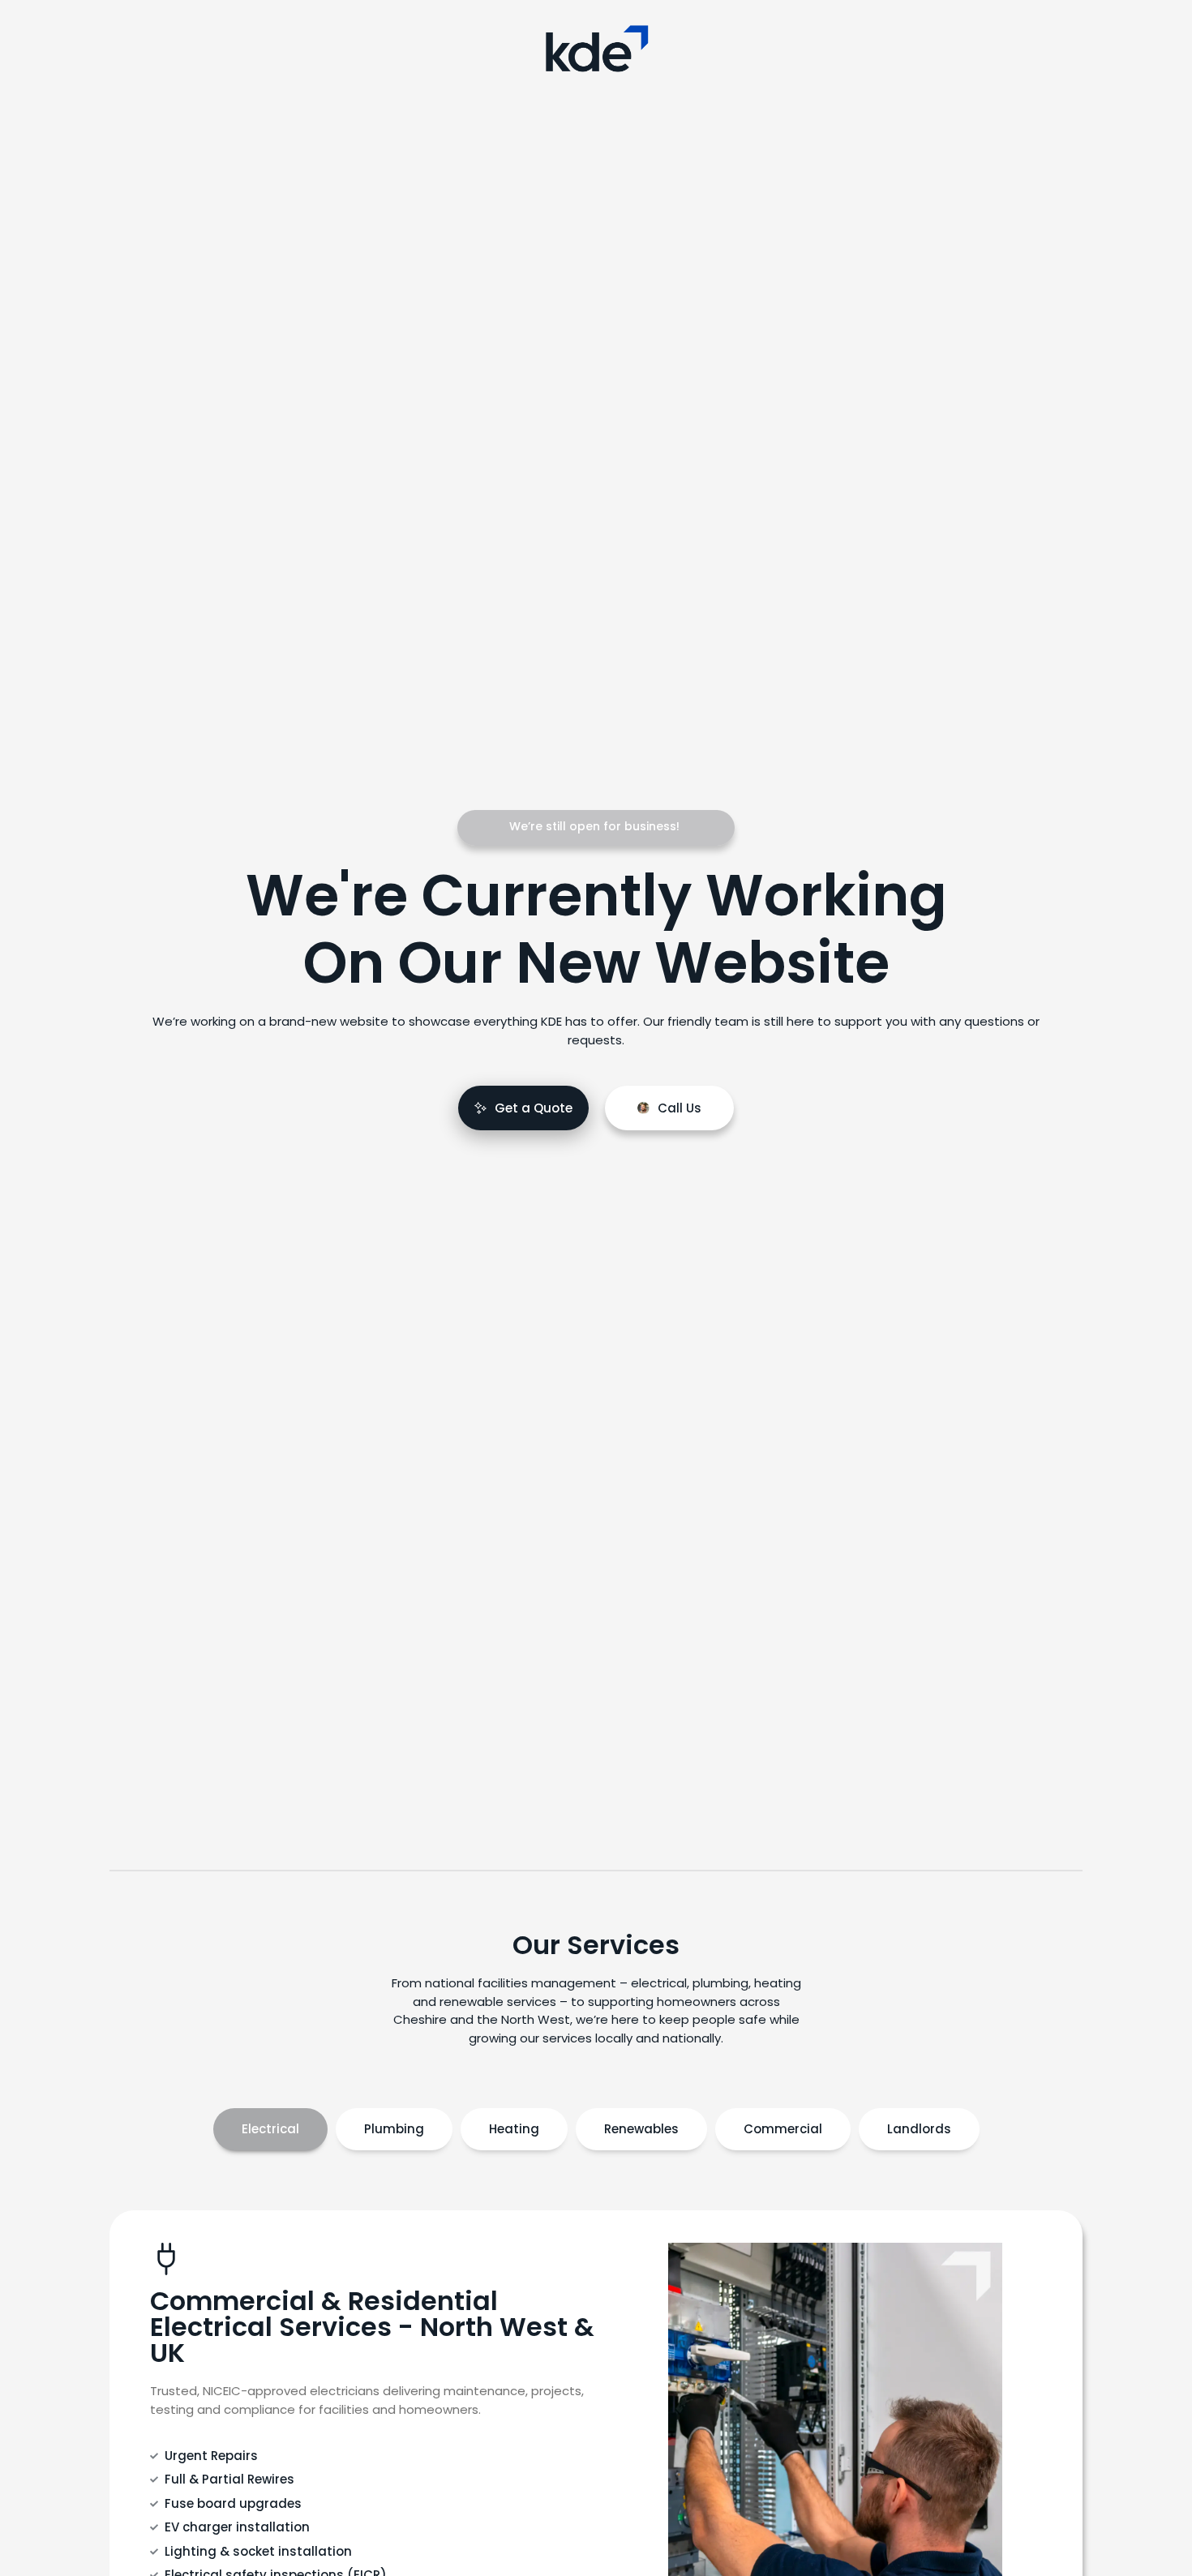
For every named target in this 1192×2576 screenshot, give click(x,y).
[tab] (270, 2130)
